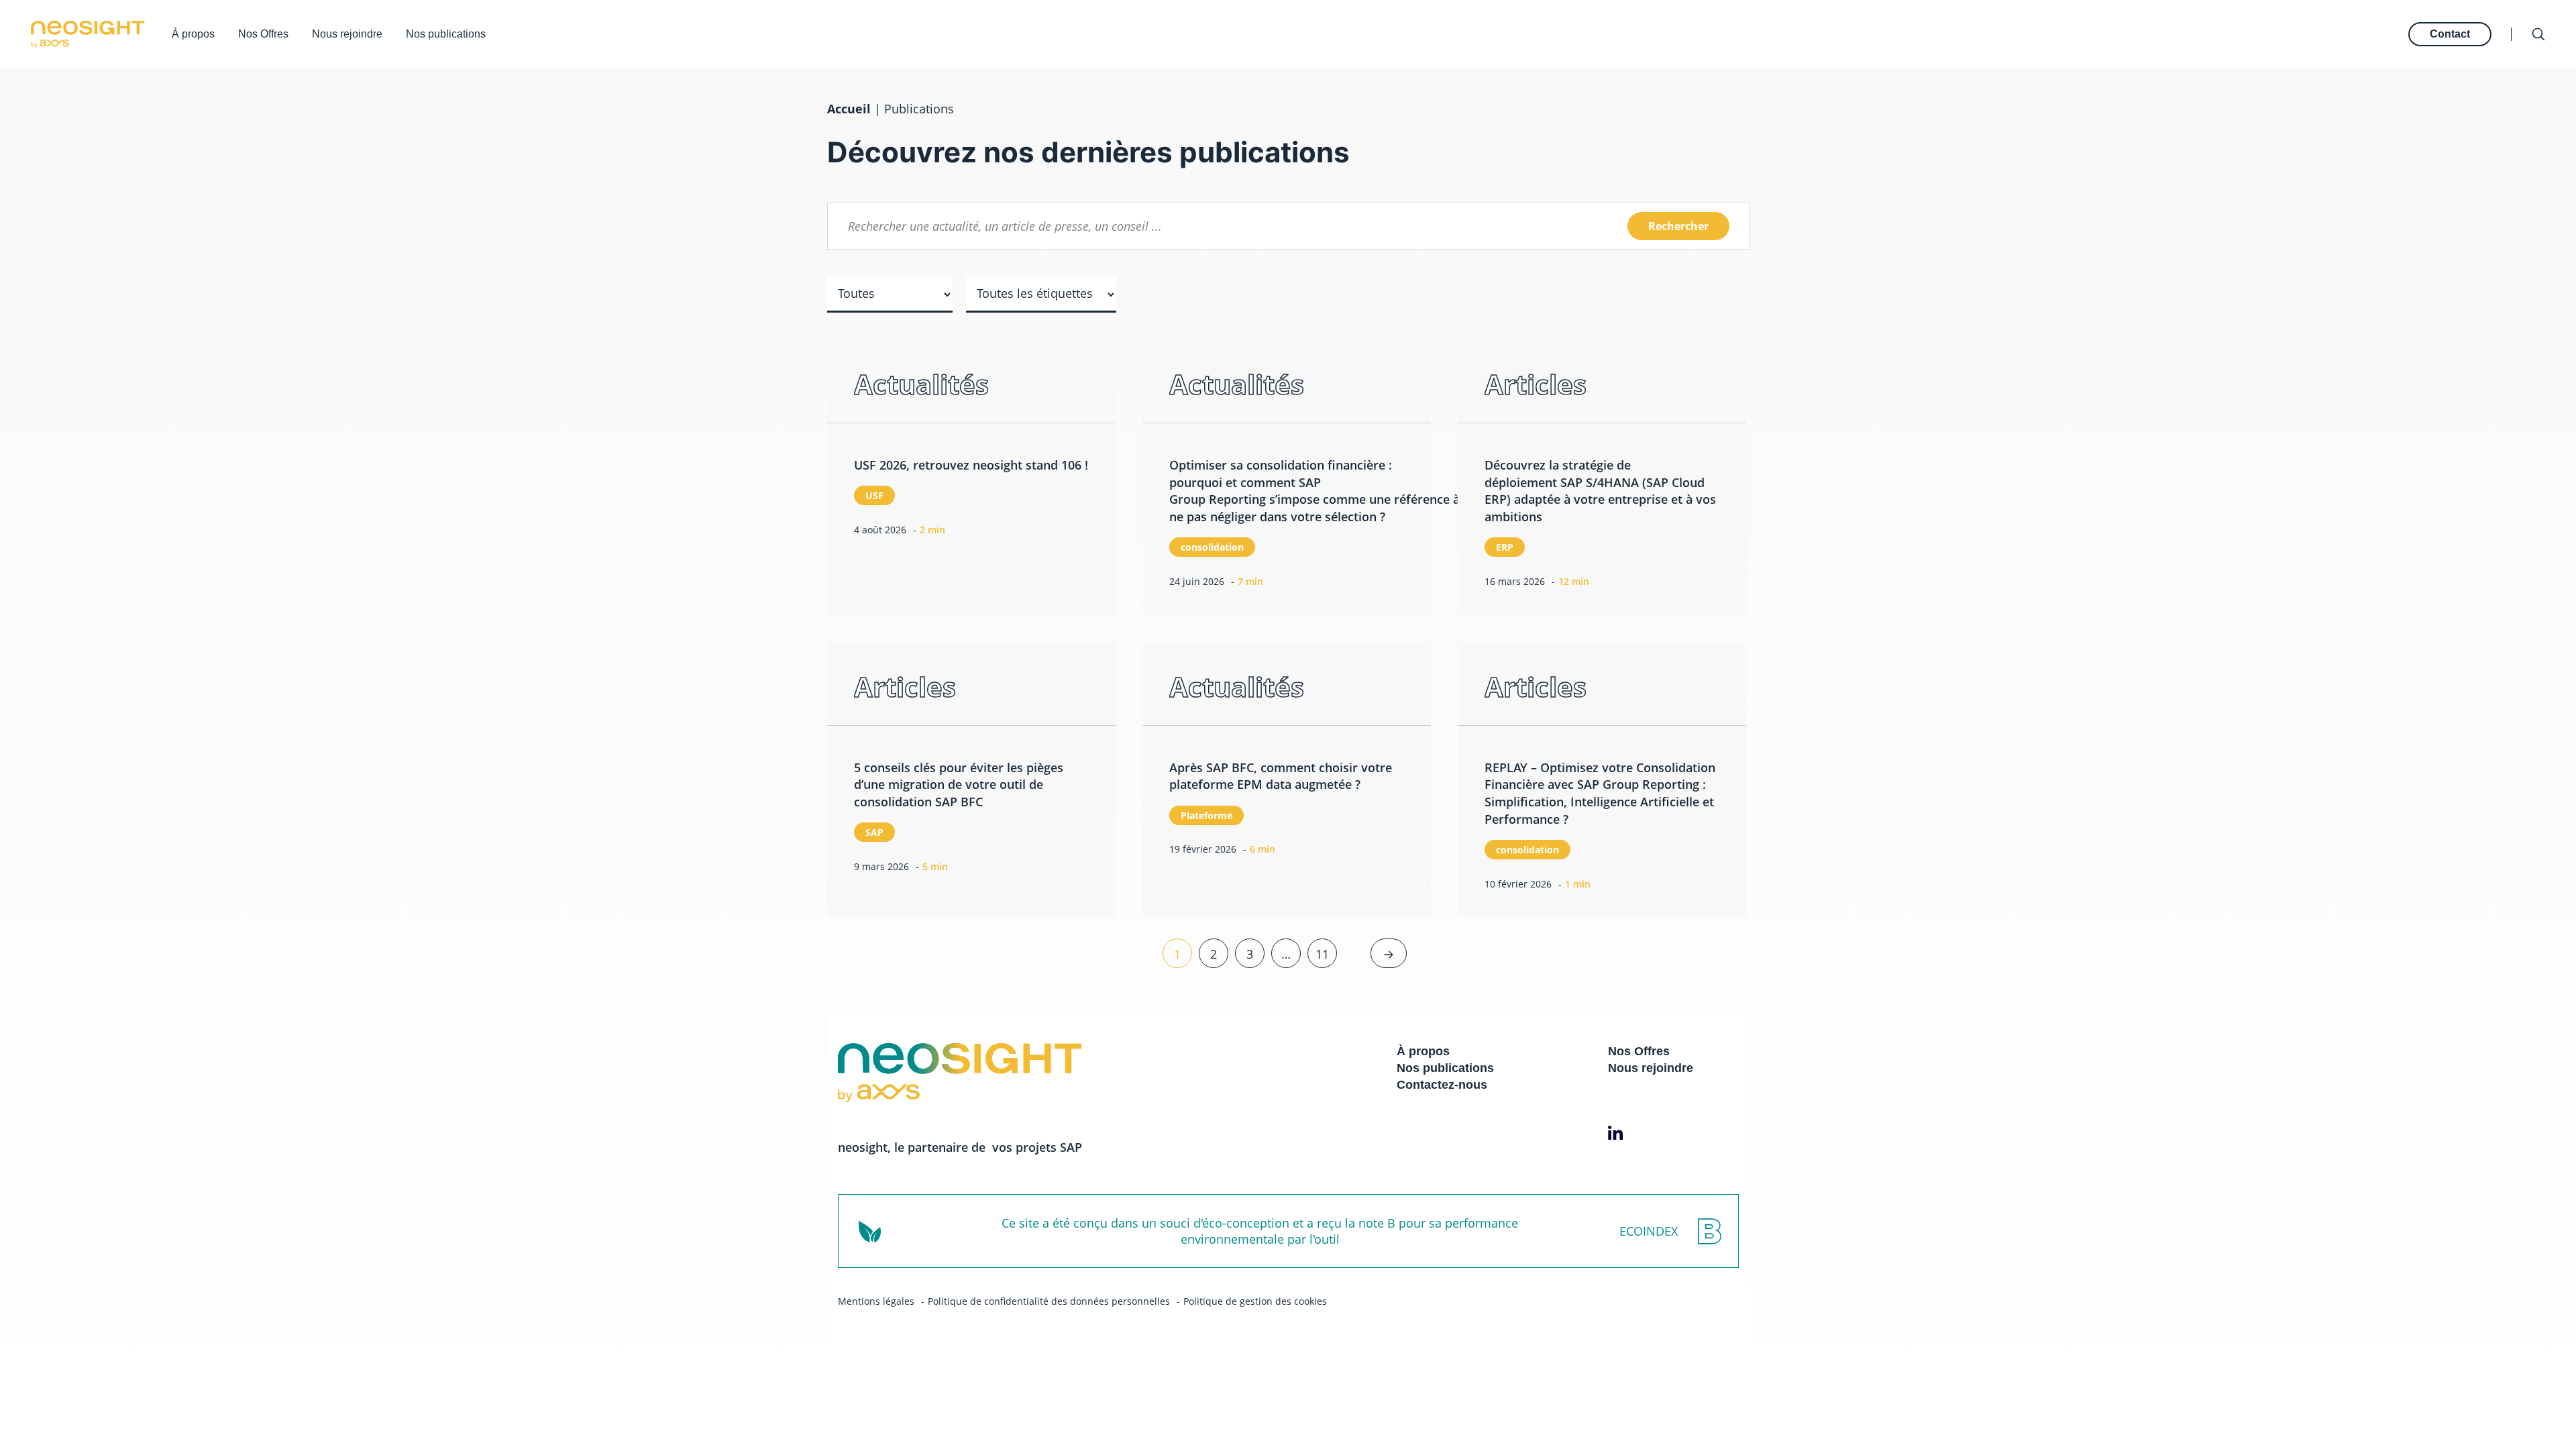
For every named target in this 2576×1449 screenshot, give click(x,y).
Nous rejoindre (347, 34)
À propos (193, 34)
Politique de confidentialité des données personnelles (1049, 1301)
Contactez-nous (1442, 1085)
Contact (2450, 34)
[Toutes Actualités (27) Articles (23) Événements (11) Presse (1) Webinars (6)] (890, 305)
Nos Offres (263, 34)
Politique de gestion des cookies (1255, 1301)
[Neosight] (88, 34)
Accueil (849, 109)
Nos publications (446, 34)
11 (1322, 954)
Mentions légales (876, 1301)
